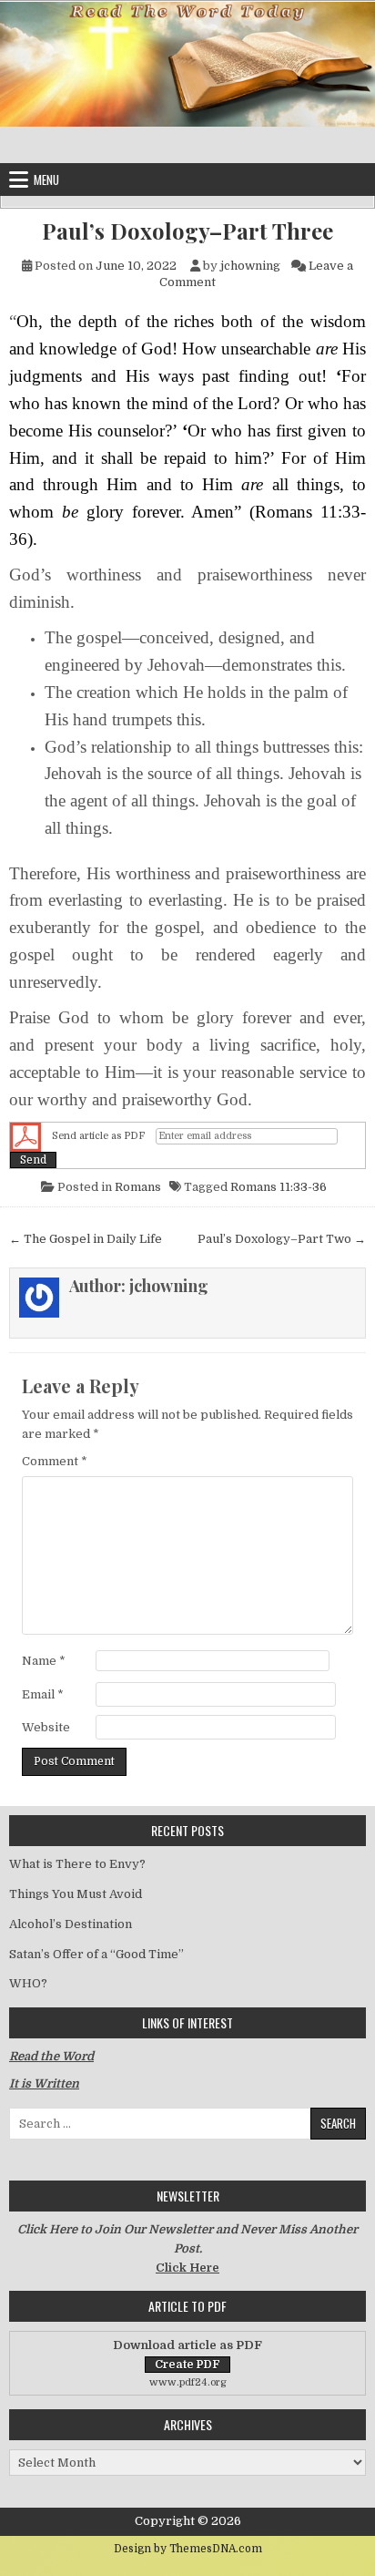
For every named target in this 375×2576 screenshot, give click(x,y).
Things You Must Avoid (76, 1894)
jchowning (250, 266)
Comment (55, 1461)
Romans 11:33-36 (279, 1187)
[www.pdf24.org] (25, 1136)
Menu (46, 180)
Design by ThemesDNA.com (188, 2549)
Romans (138, 1187)
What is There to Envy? (77, 1864)
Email (43, 1694)
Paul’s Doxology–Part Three (187, 231)
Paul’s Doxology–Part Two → (282, 1239)
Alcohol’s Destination (71, 1924)
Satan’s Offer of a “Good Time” (96, 1954)
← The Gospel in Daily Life (86, 1239)
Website (46, 1727)
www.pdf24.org (188, 2382)
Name (44, 1661)
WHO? (28, 1983)
